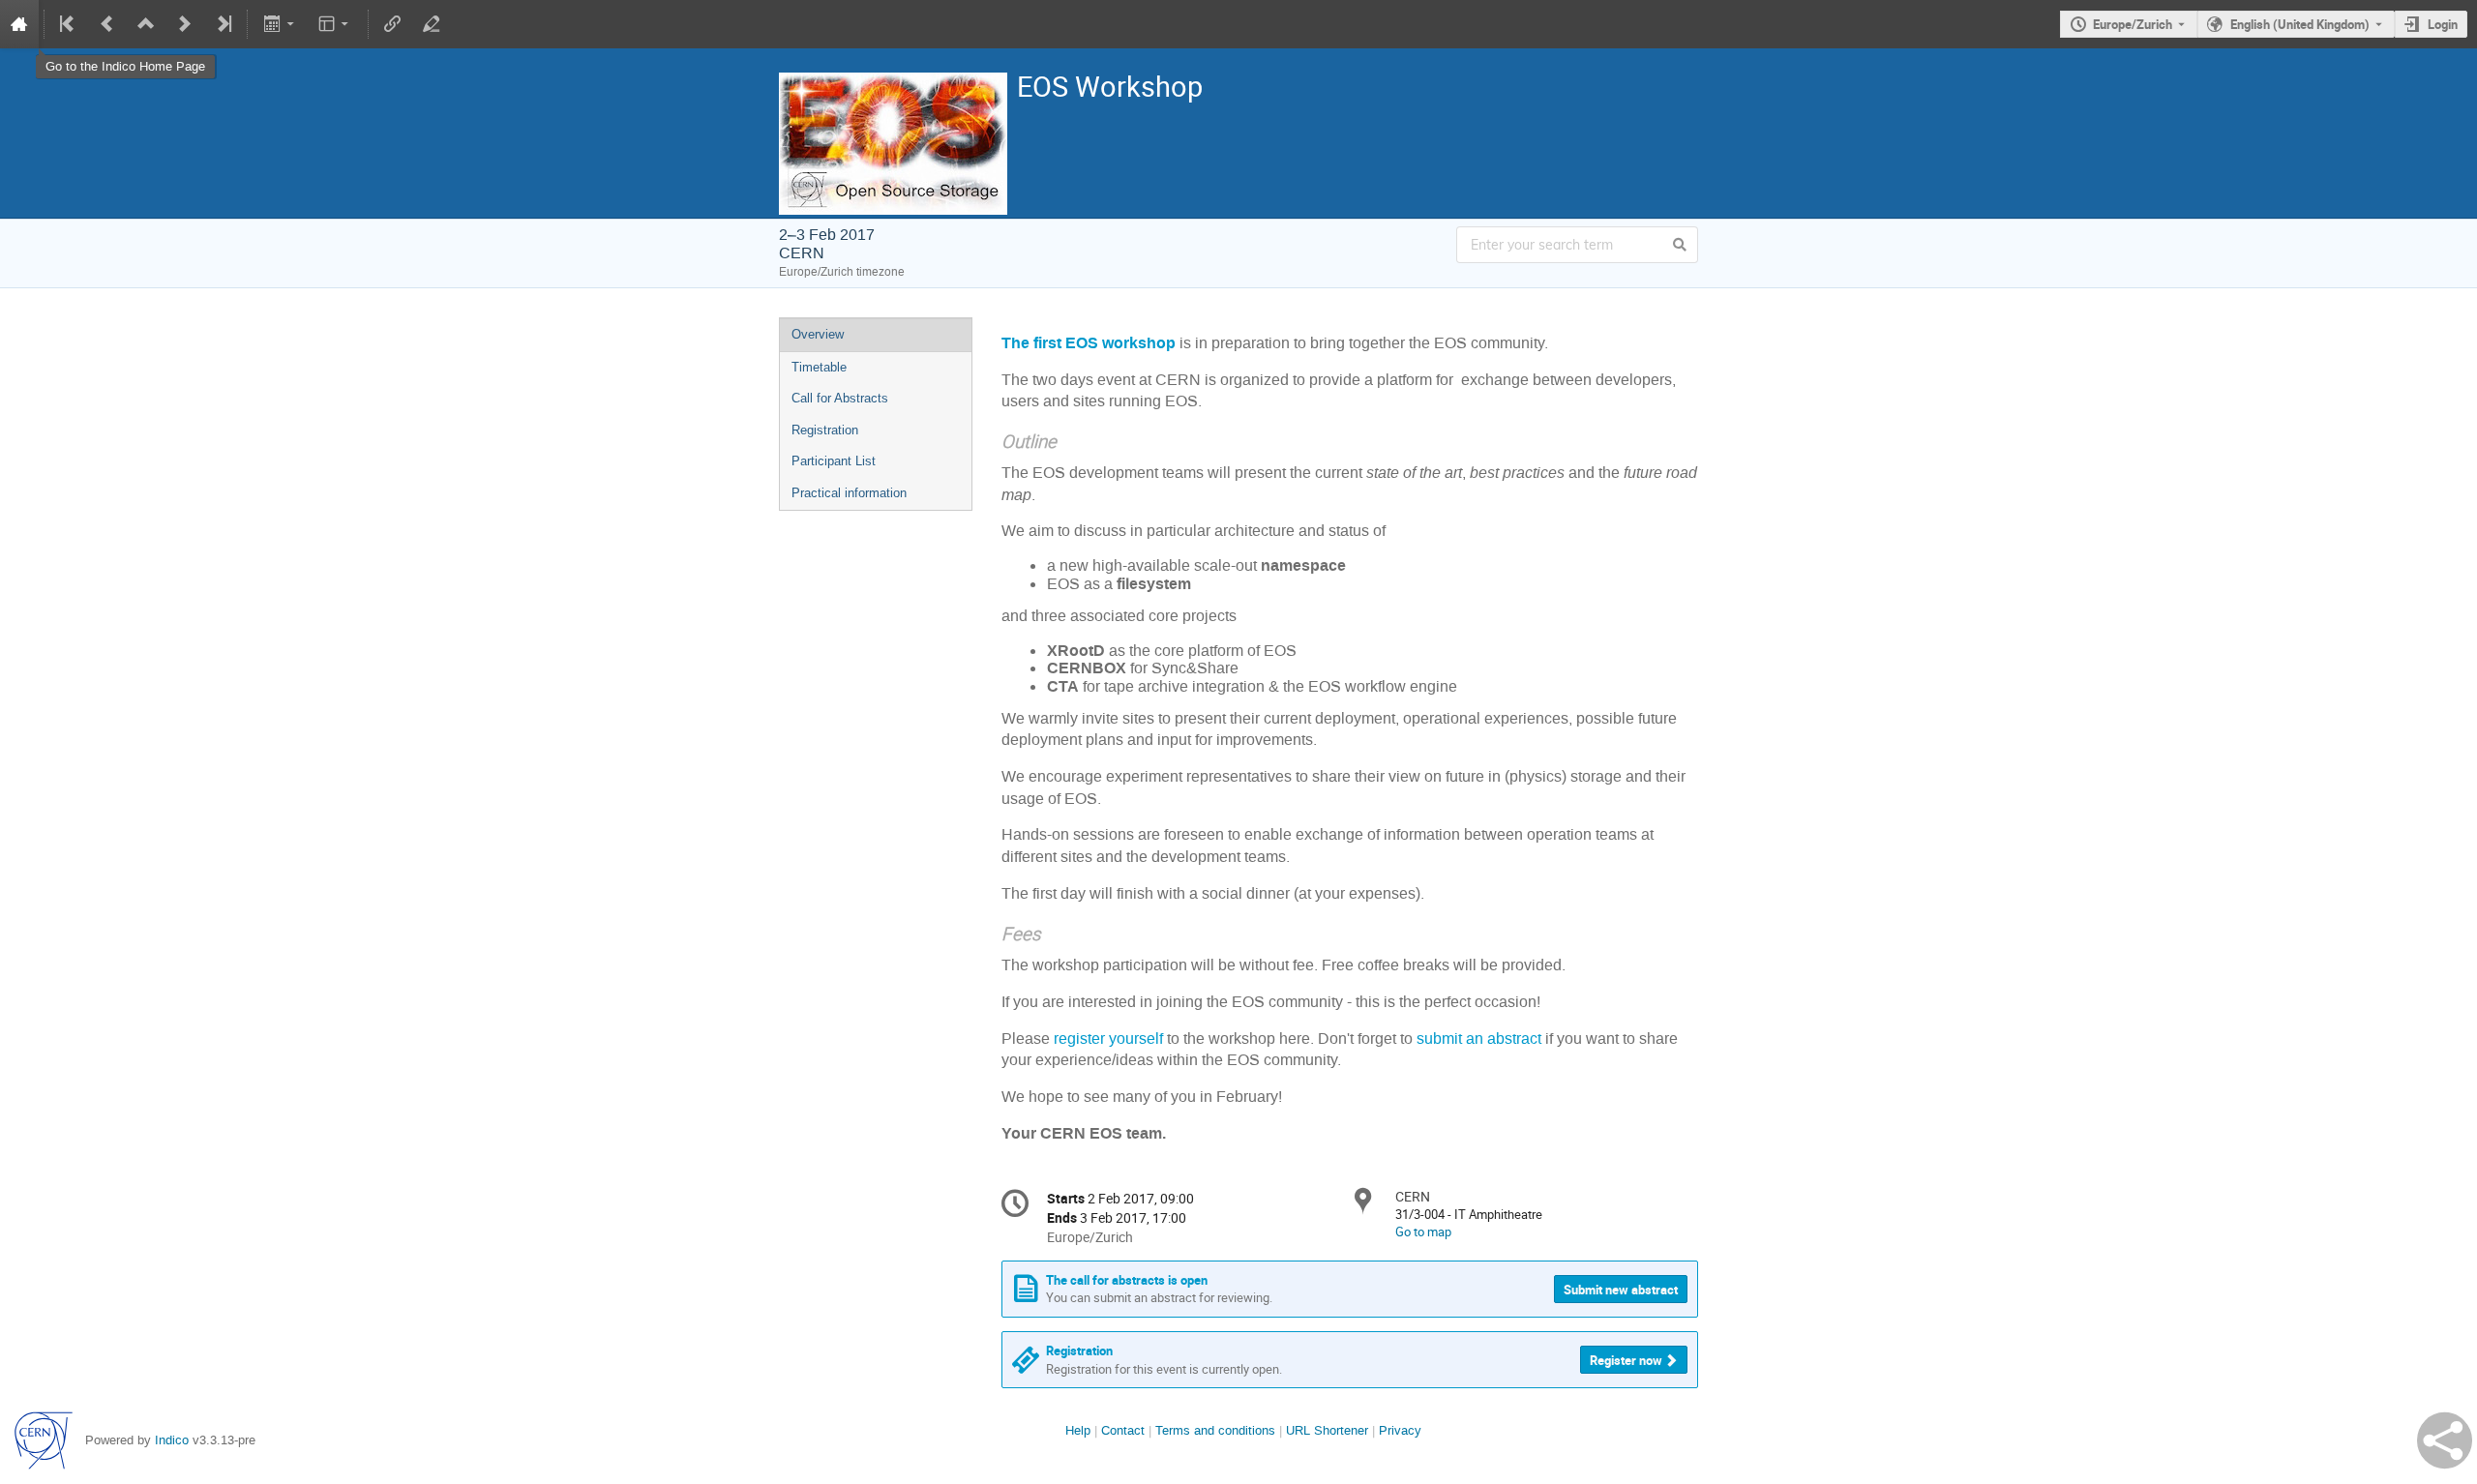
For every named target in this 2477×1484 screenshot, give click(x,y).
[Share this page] (2445, 1440)
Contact (1123, 1430)
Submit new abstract (1621, 1290)
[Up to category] (146, 24)
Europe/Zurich (2133, 24)
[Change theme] (335, 24)
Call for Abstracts (840, 398)
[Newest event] (223, 24)
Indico (172, 1440)
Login (2443, 24)
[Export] (280, 24)
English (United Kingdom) (2300, 24)
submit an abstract (1481, 1039)
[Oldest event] (69, 24)
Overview (818, 334)
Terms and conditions (1215, 1430)
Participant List (834, 461)
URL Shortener (1327, 1430)
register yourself (1108, 1039)
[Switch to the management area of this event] (432, 24)
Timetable (819, 367)
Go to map (1423, 1232)
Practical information (849, 493)
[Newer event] (185, 24)
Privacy (1400, 1430)
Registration (825, 430)
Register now (1626, 1360)
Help (1078, 1430)
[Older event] (107, 24)
